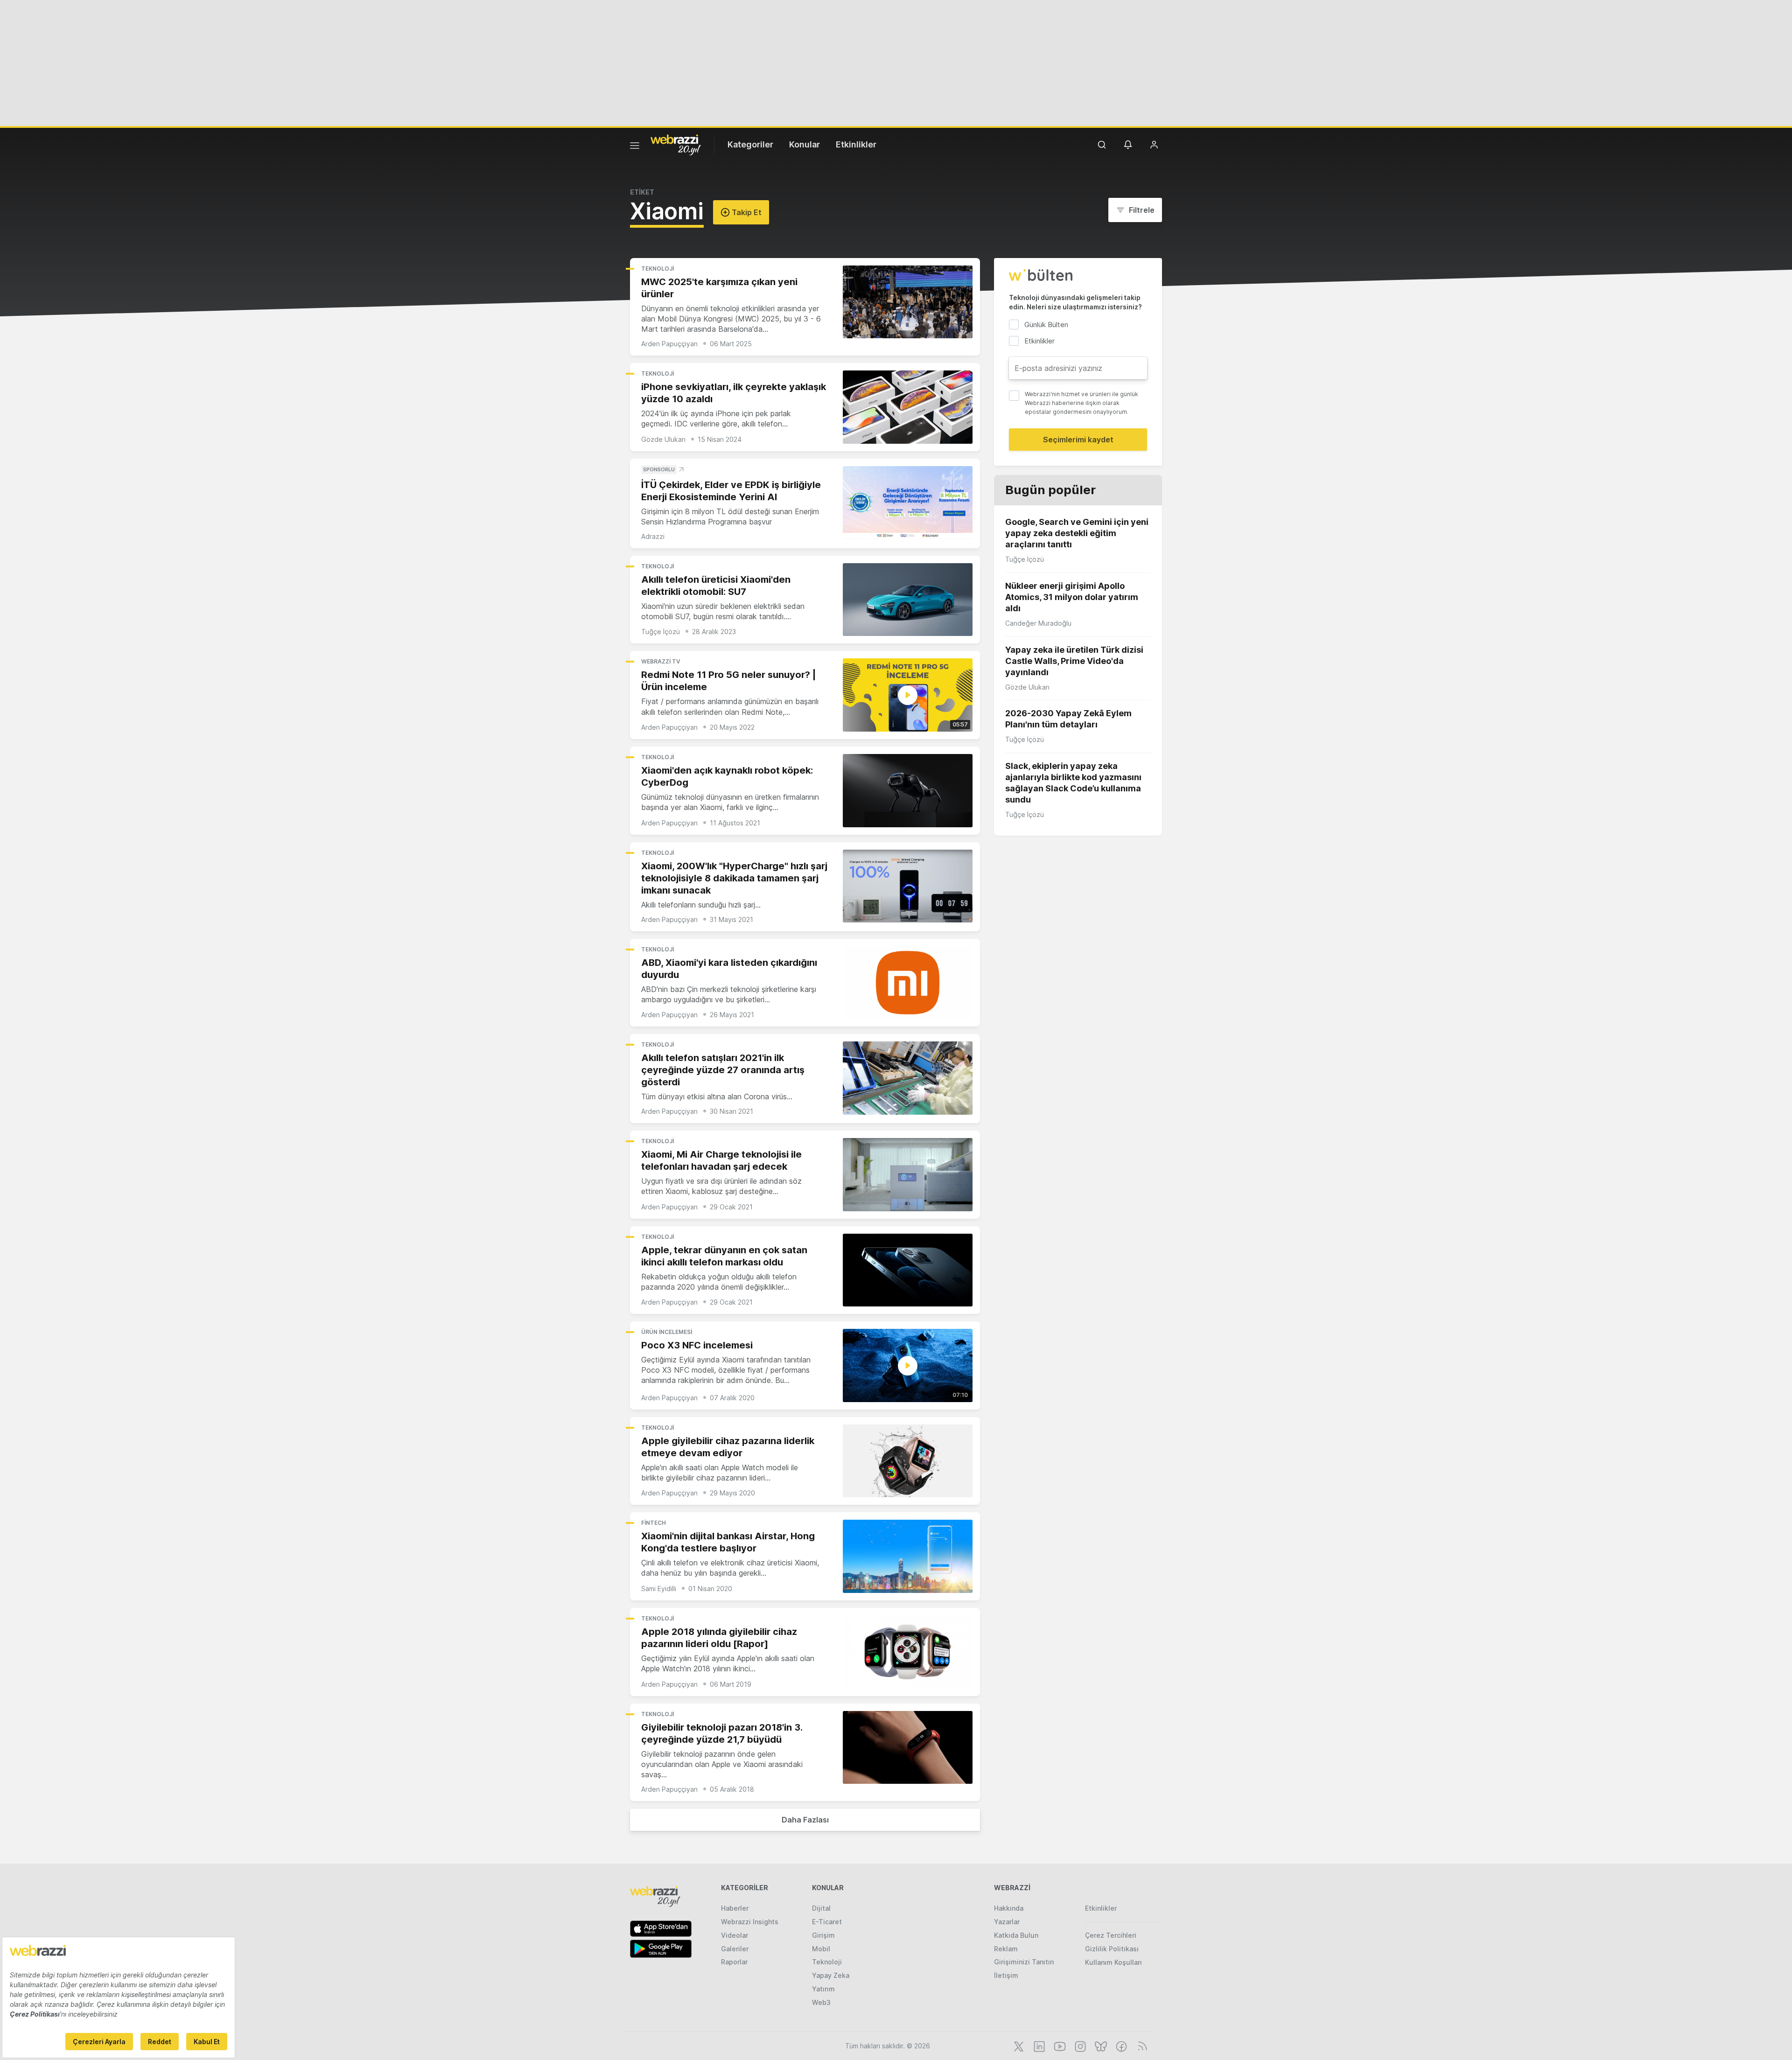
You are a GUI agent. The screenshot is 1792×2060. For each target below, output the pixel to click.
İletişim (1006, 1975)
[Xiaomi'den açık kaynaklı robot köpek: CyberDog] (908, 791)
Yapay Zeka (831, 1975)
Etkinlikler (856, 144)
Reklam (1006, 1949)
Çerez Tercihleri (1111, 1935)
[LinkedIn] (1038, 2046)
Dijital (821, 1908)
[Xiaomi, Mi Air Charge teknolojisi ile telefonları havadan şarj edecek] (908, 1175)
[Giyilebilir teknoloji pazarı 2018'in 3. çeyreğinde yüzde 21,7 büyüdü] (908, 1748)
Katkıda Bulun (1016, 1935)
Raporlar (734, 1962)
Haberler (735, 1908)
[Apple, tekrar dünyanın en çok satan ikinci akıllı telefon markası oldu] (908, 1270)
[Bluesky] (1100, 2046)
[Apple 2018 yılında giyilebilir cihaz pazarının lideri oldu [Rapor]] (908, 1652)
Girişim (823, 1935)
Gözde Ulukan (663, 439)
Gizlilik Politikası (1112, 1949)
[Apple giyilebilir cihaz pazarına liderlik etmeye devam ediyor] (908, 1461)
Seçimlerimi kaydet (1078, 440)
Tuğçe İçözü (661, 632)
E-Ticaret (827, 1922)
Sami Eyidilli (659, 1589)
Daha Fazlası (805, 1820)
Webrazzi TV (661, 661)
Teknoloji (658, 269)
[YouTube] (1059, 2046)
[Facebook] (1120, 2046)
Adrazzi (653, 536)
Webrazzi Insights (750, 1922)
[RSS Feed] (1141, 2046)
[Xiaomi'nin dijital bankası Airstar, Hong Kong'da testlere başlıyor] (908, 1556)
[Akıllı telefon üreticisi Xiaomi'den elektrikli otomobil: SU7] (908, 600)
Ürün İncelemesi (667, 1332)
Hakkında (1009, 1908)
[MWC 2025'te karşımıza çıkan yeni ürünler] (908, 302)
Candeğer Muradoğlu (1038, 623)
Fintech (654, 1523)
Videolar (735, 1935)
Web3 (821, 2002)
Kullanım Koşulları (1113, 1962)
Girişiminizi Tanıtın (1024, 1962)
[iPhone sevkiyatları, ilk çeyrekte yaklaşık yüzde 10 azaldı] (908, 407)
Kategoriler (750, 144)
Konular (805, 144)
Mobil (821, 1949)
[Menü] (635, 147)
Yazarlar (1007, 1922)
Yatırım (823, 1989)
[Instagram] (1079, 2046)
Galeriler (735, 1949)
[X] (1018, 2046)
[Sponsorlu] (908, 503)
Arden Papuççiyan (669, 344)
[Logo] (676, 144)
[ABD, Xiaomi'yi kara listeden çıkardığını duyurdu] (908, 983)
